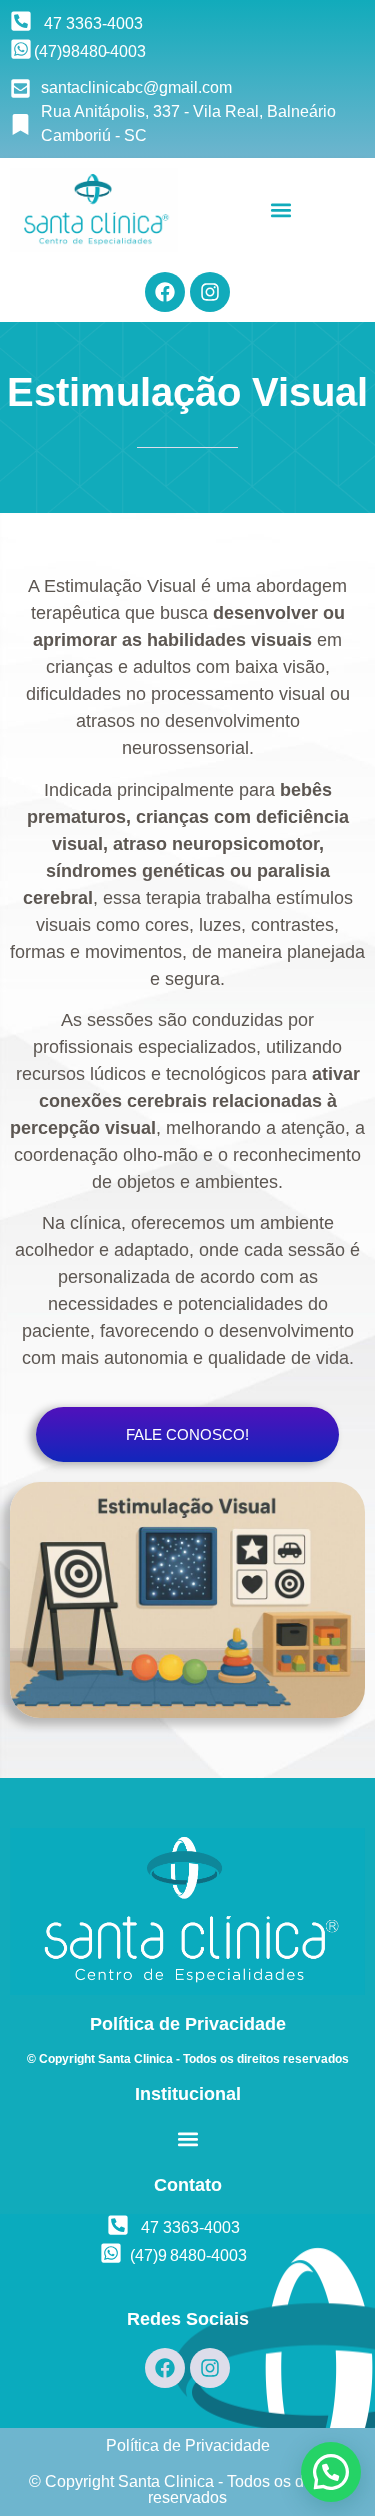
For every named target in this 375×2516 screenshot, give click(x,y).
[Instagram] (210, 292)
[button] (281, 210)
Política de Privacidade (188, 2445)
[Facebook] (165, 292)
